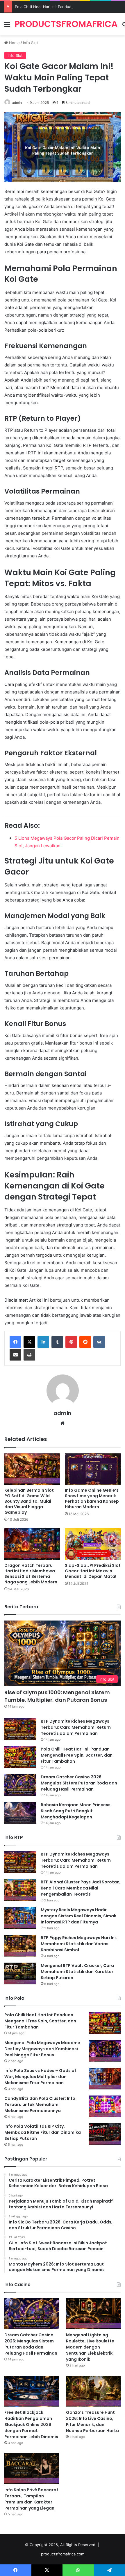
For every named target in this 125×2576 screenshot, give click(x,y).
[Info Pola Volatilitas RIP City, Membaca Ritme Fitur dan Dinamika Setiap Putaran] (105, 2134)
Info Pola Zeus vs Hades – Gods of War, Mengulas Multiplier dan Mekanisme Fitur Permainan (40, 2077)
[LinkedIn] (43, 1342)
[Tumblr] (57, 1342)
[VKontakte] (99, 1342)
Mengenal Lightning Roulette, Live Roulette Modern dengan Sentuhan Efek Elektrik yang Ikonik (90, 2347)
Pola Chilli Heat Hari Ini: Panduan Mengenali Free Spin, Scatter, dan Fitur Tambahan (77, 1755)
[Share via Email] (15, 1355)
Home (14, 43)
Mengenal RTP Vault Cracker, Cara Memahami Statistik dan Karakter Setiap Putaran (77, 1972)
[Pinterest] (71, 1342)
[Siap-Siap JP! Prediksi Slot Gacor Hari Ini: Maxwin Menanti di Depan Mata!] (93, 1544)
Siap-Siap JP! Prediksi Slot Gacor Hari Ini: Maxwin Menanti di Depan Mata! (93, 1571)
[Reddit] (85, 1342)
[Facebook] (15, 1342)
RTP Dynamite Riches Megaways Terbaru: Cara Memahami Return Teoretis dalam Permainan (76, 1727)
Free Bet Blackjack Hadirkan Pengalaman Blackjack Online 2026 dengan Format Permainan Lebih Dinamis (31, 2425)
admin (17, 103)
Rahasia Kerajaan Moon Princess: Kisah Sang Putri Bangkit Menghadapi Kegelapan (76, 1811)
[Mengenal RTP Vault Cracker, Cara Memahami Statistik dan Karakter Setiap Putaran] (20, 1973)
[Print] (29, 1355)
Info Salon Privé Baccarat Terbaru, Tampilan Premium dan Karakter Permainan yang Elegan (31, 2499)
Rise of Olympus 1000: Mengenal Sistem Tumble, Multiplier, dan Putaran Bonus (57, 1696)
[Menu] (7, 26)
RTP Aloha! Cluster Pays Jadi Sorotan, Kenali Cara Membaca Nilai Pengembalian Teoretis (81, 1888)
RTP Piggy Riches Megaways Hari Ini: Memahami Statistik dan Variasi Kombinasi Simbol (79, 1944)
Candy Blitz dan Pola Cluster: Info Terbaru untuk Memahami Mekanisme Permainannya (40, 2104)
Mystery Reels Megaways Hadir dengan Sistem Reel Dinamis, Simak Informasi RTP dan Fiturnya (78, 1916)
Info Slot (31, 43)
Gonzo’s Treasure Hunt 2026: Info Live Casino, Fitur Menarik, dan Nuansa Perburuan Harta (92, 2421)
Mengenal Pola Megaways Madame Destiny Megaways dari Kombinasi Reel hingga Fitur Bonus (42, 2049)
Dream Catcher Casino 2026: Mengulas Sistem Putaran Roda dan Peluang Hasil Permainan (79, 1783)
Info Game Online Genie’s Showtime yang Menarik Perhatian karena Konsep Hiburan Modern (92, 1499)
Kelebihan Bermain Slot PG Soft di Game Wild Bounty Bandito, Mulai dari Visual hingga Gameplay (29, 1501)
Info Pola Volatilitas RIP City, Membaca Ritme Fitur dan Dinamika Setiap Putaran (43, 2132)
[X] (29, 1342)
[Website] (63, 1423)
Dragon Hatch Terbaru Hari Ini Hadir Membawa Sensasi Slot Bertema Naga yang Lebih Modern (31, 1574)
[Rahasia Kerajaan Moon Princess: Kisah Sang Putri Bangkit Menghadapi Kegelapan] (20, 1813)
